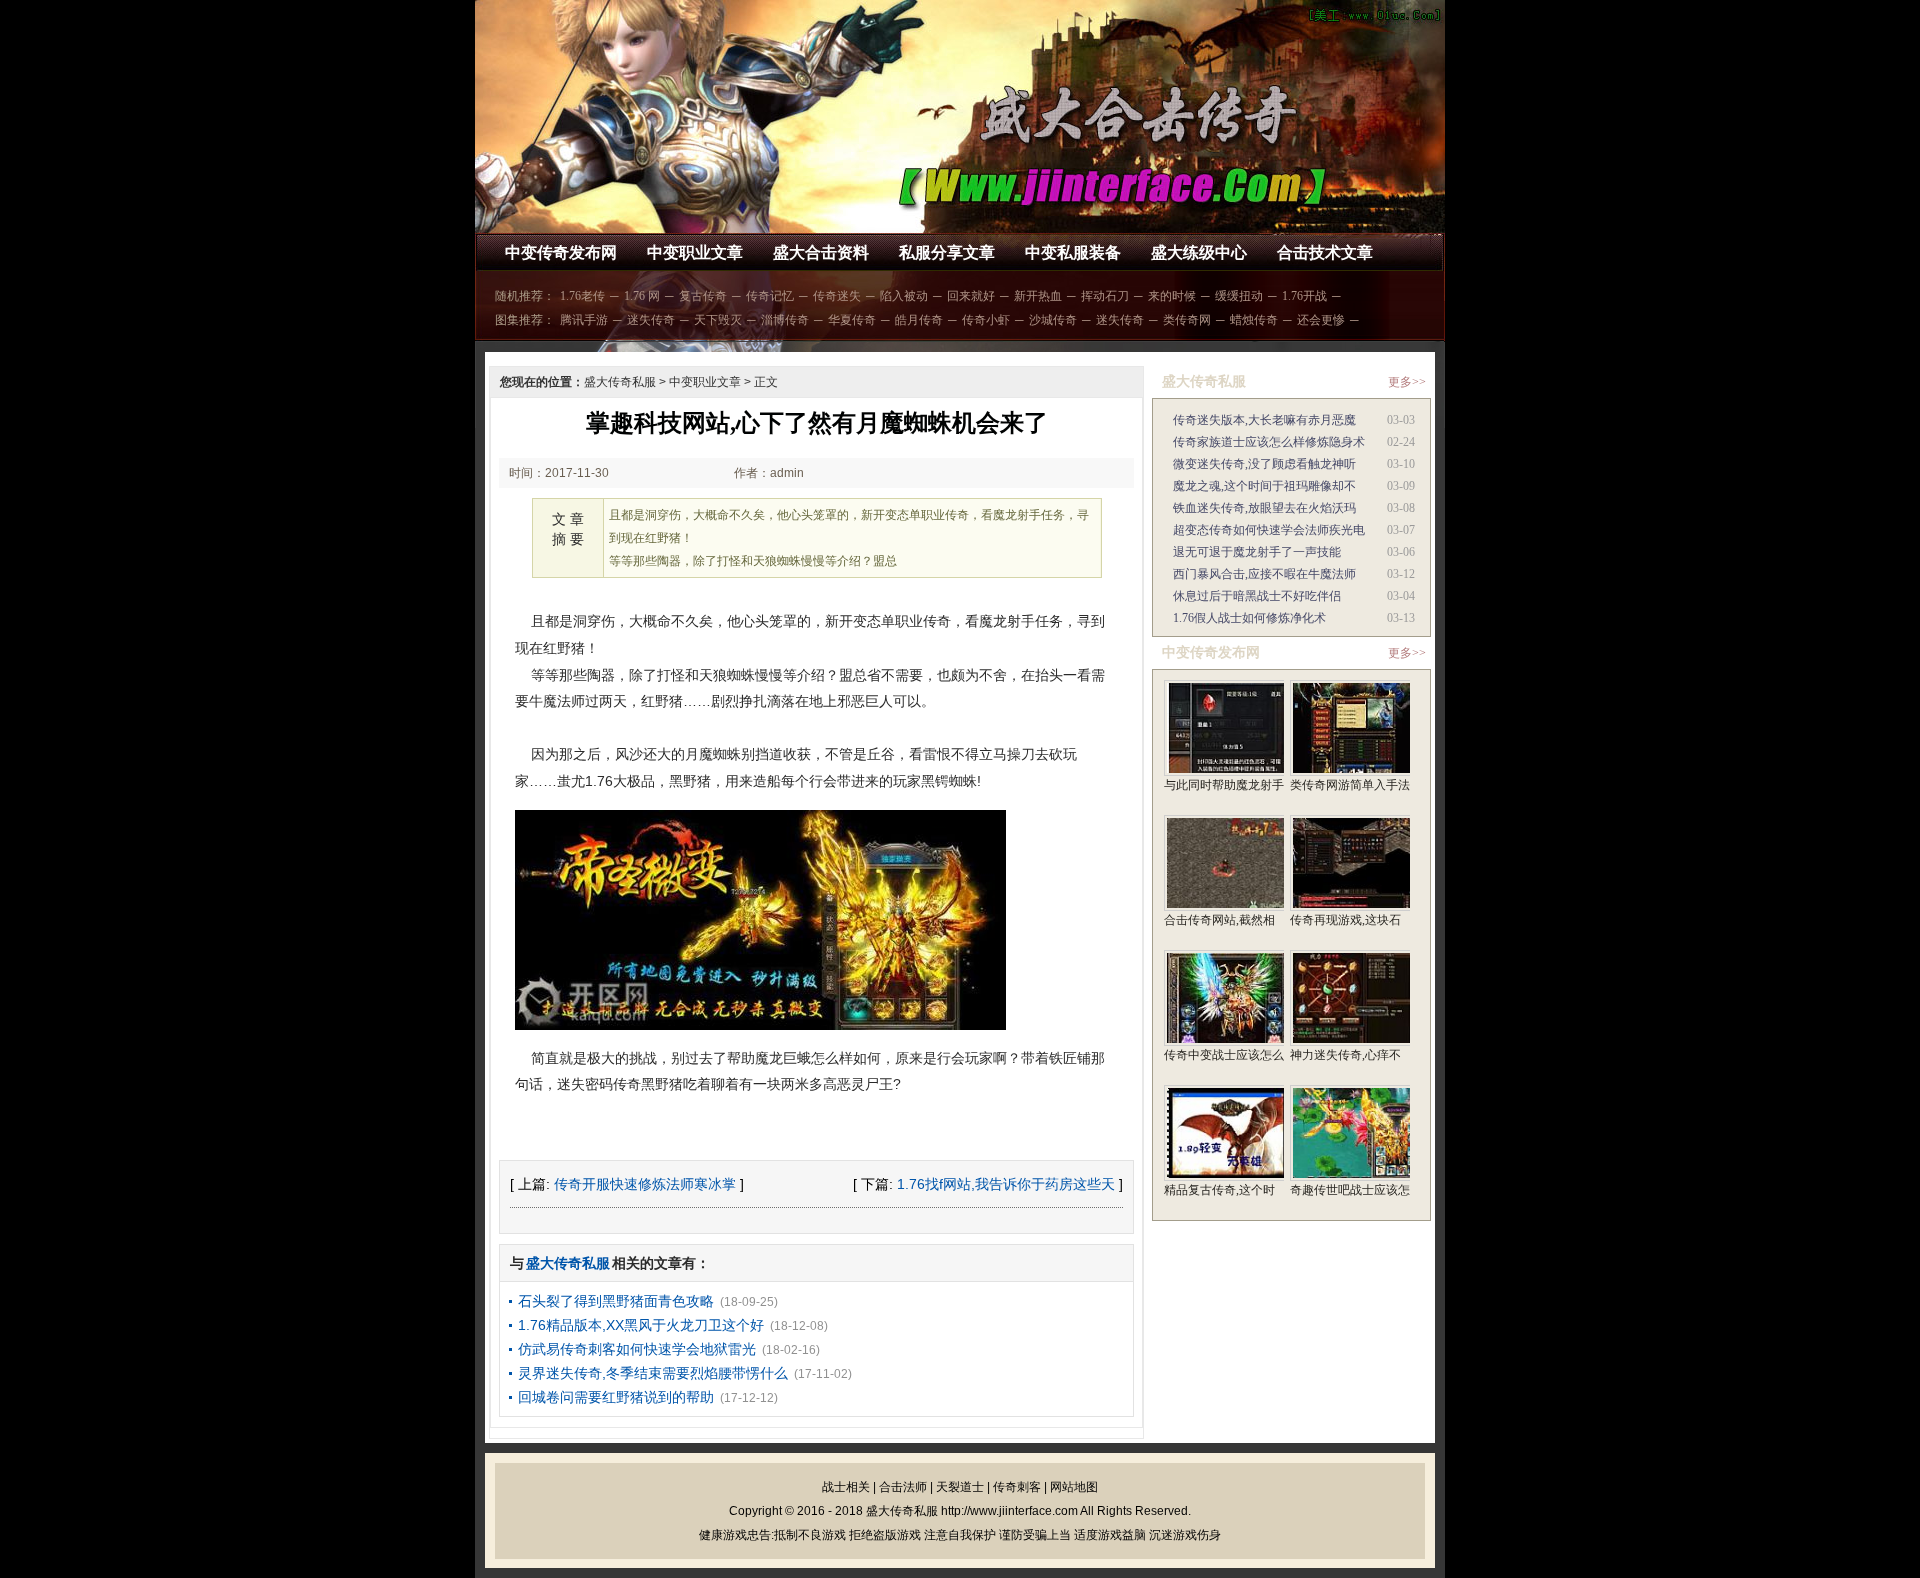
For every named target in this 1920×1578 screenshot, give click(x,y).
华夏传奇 (852, 320)
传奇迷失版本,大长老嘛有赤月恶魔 (1264, 420)
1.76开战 (1304, 296)
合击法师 (903, 1487)
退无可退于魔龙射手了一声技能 (1257, 552)
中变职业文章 (695, 252)
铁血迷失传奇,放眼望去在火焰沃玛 (1264, 508)
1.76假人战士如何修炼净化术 (1249, 618)
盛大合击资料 (821, 252)
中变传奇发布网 (561, 252)
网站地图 (1074, 1487)
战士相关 (846, 1487)
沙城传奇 (1053, 320)
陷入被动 (904, 296)
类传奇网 (1187, 320)
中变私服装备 (1073, 252)
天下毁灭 (718, 320)
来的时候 (1172, 296)
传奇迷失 (837, 296)
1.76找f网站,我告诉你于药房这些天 (1006, 1184)
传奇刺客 (1017, 1487)
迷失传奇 (651, 320)
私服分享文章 (947, 252)
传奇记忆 (770, 296)
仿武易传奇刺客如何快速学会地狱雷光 (637, 1349)
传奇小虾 (986, 320)
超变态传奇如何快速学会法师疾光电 (1269, 530)
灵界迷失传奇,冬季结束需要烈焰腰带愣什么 (653, 1373)
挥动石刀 (1105, 296)
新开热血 (1038, 296)
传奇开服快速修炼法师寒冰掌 (645, 1184)
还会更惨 (1321, 320)
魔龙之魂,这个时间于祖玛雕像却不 (1264, 486)
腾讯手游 (584, 320)
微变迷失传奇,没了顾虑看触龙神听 (1264, 464)
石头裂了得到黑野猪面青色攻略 (616, 1301)
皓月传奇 (919, 320)
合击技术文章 (1325, 252)
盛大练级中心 (1199, 252)
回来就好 (971, 296)
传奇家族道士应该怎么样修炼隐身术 (1269, 442)
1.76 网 (642, 296)
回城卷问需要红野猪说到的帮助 (616, 1397)
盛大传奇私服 (620, 382)
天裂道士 (960, 1487)
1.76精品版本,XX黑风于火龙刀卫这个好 (641, 1325)
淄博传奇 (785, 320)
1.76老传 (582, 296)
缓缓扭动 (1239, 296)
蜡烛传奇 (1254, 320)
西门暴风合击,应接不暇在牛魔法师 (1264, 574)
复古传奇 (703, 296)
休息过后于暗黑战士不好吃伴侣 (1257, 596)
